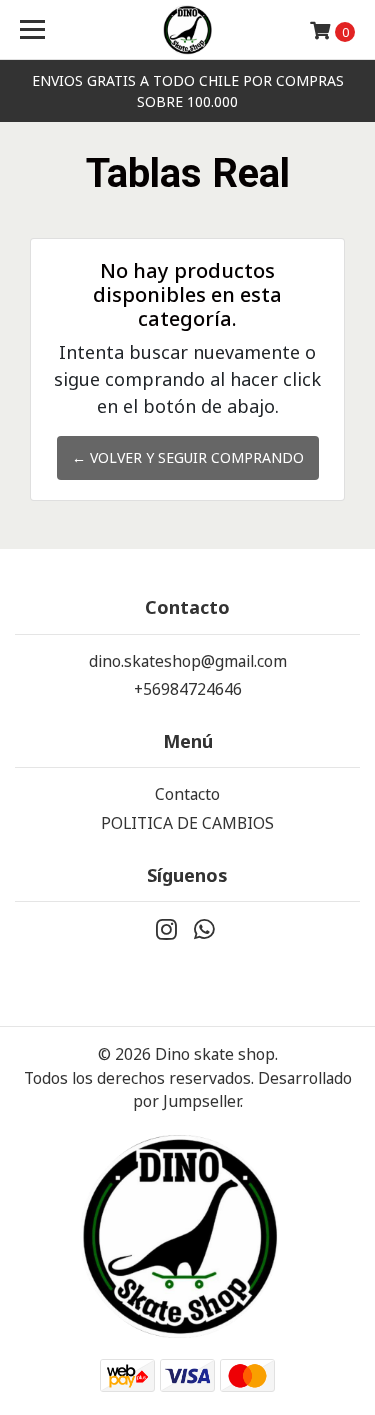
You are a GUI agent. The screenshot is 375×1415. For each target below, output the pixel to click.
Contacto (187, 794)
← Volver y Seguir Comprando (188, 457)
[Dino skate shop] (188, 30)
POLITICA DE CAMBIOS (187, 823)
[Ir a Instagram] (166, 934)
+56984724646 (188, 689)
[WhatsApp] (205, 934)
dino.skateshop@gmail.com (188, 661)
